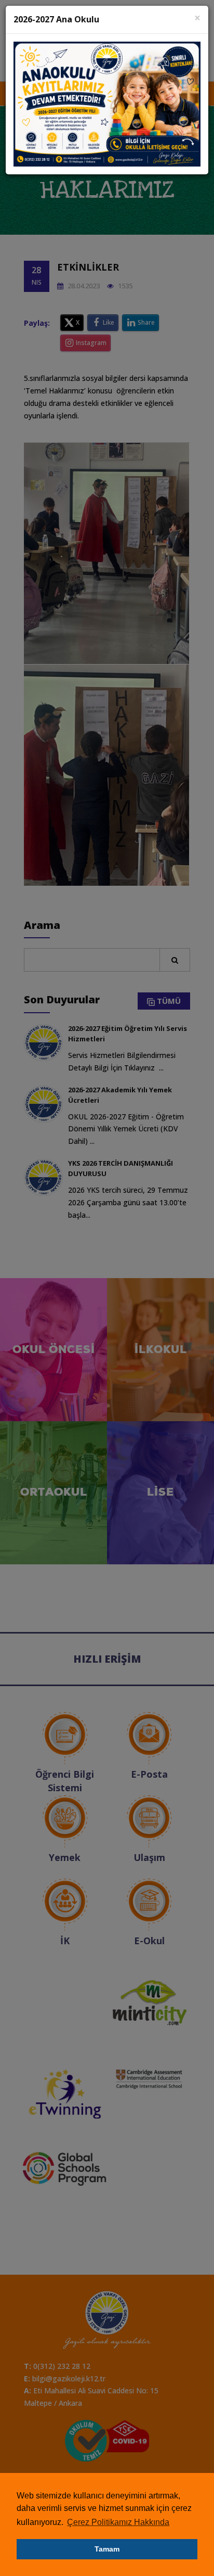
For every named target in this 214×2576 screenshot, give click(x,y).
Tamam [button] (107, 2549)
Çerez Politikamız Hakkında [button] (118, 2522)
